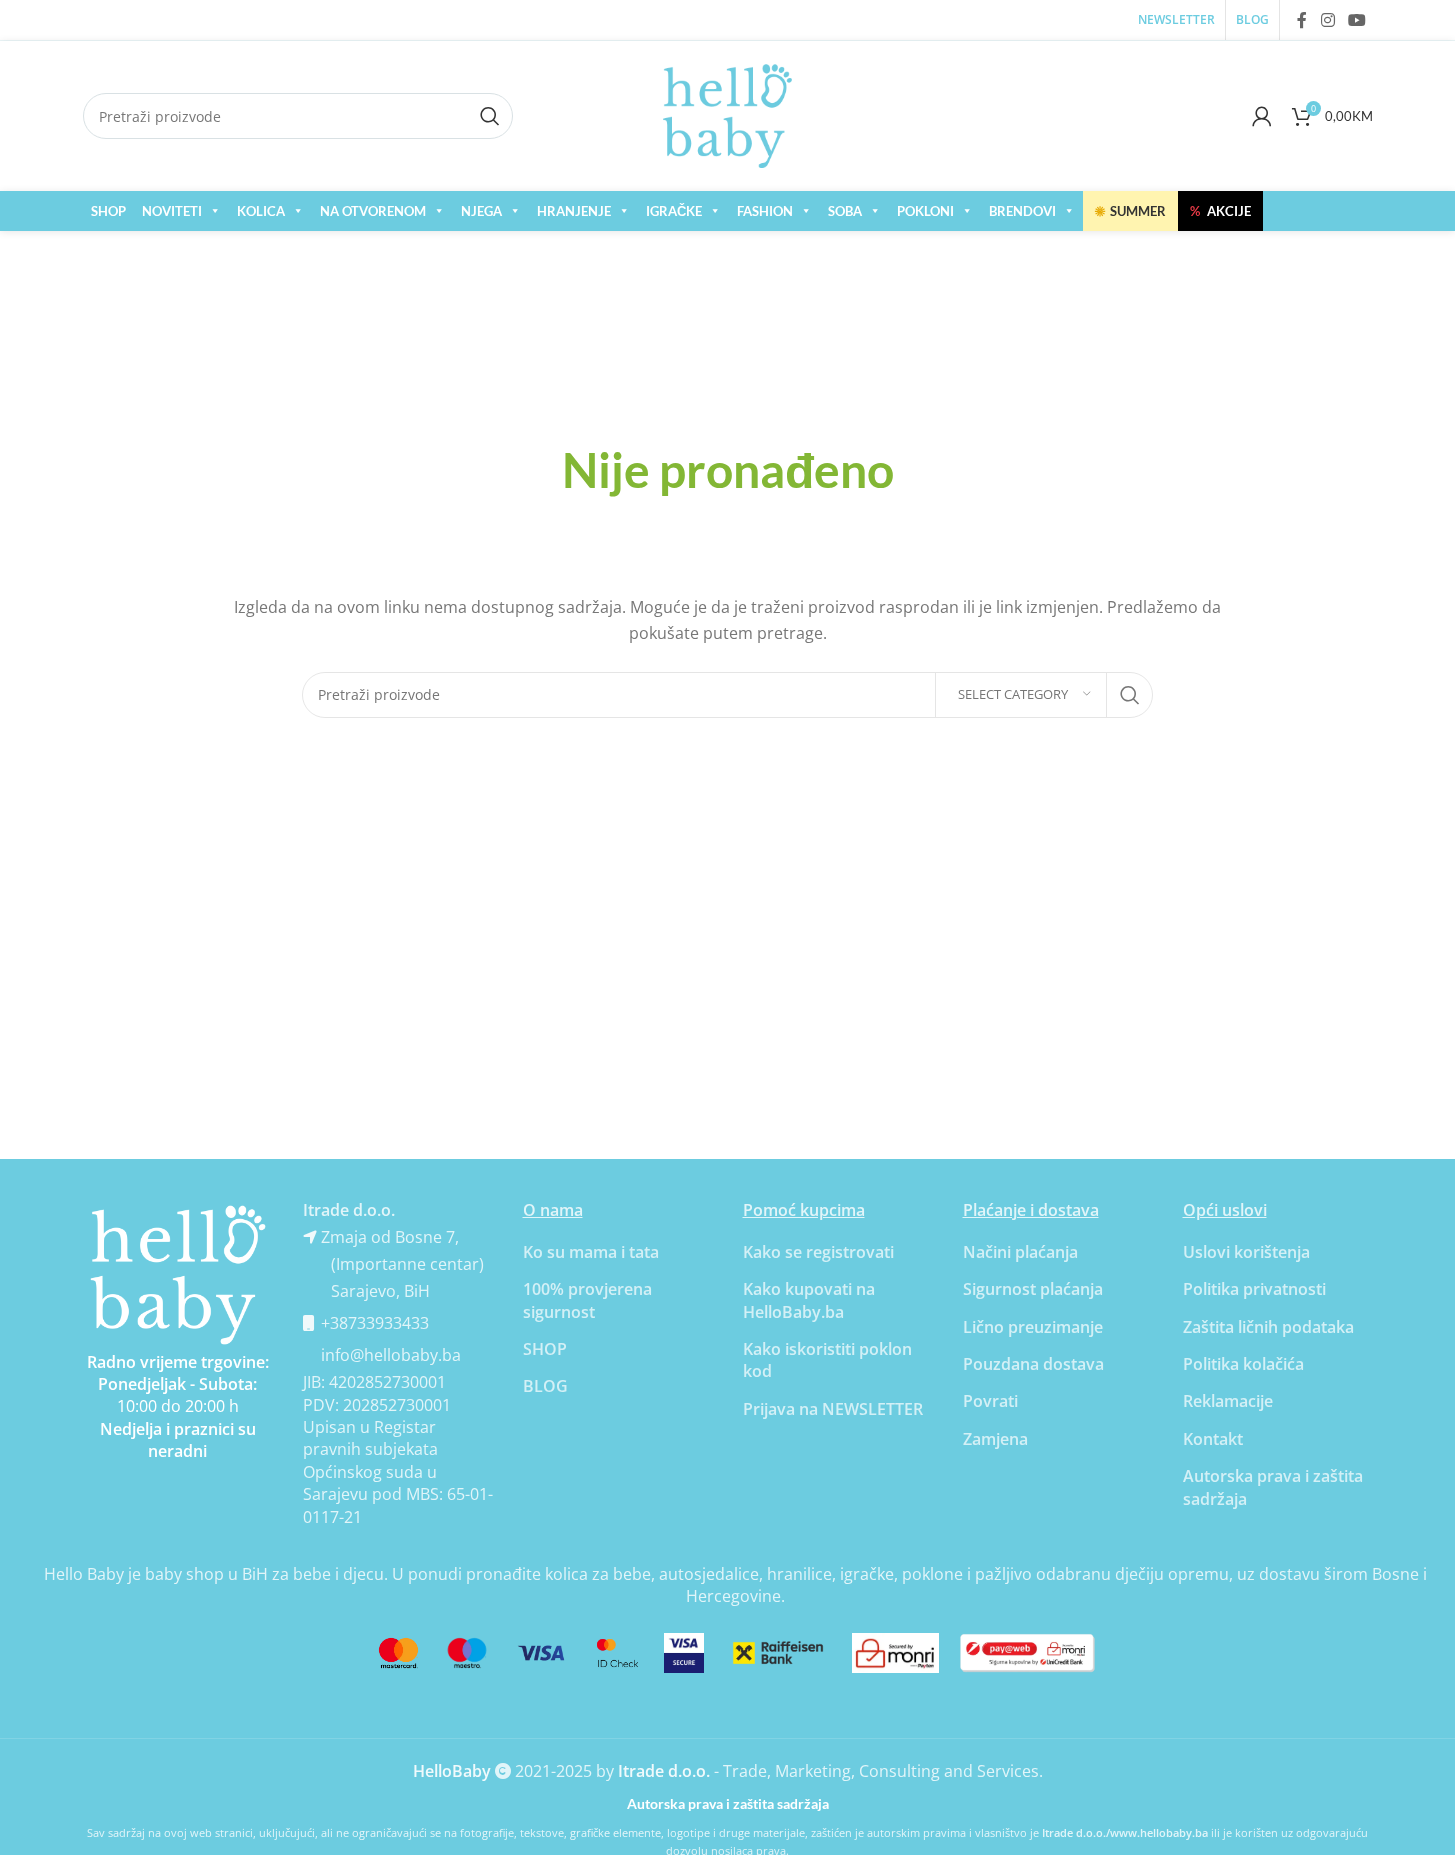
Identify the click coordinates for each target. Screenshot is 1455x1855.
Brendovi (1022, 211)
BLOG (545, 1386)
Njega (481, 211)
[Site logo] (728, 114)
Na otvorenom (373, 211)
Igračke (674, 211)
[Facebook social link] (1302, 20)
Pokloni (925, 211)
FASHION (765, 211)
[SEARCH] (1130, 695)
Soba (845, 211)
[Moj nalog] (1262, 116)
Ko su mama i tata (591, 1252)
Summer (1130, 211)
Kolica (261, 211)
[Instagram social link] (1327, 20)
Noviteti (172, 211)
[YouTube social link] (1356, 20)
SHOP (108, 211)
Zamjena (995, 1439)
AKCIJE (1220, 211)
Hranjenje (574, 211)
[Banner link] (178, 1275)
